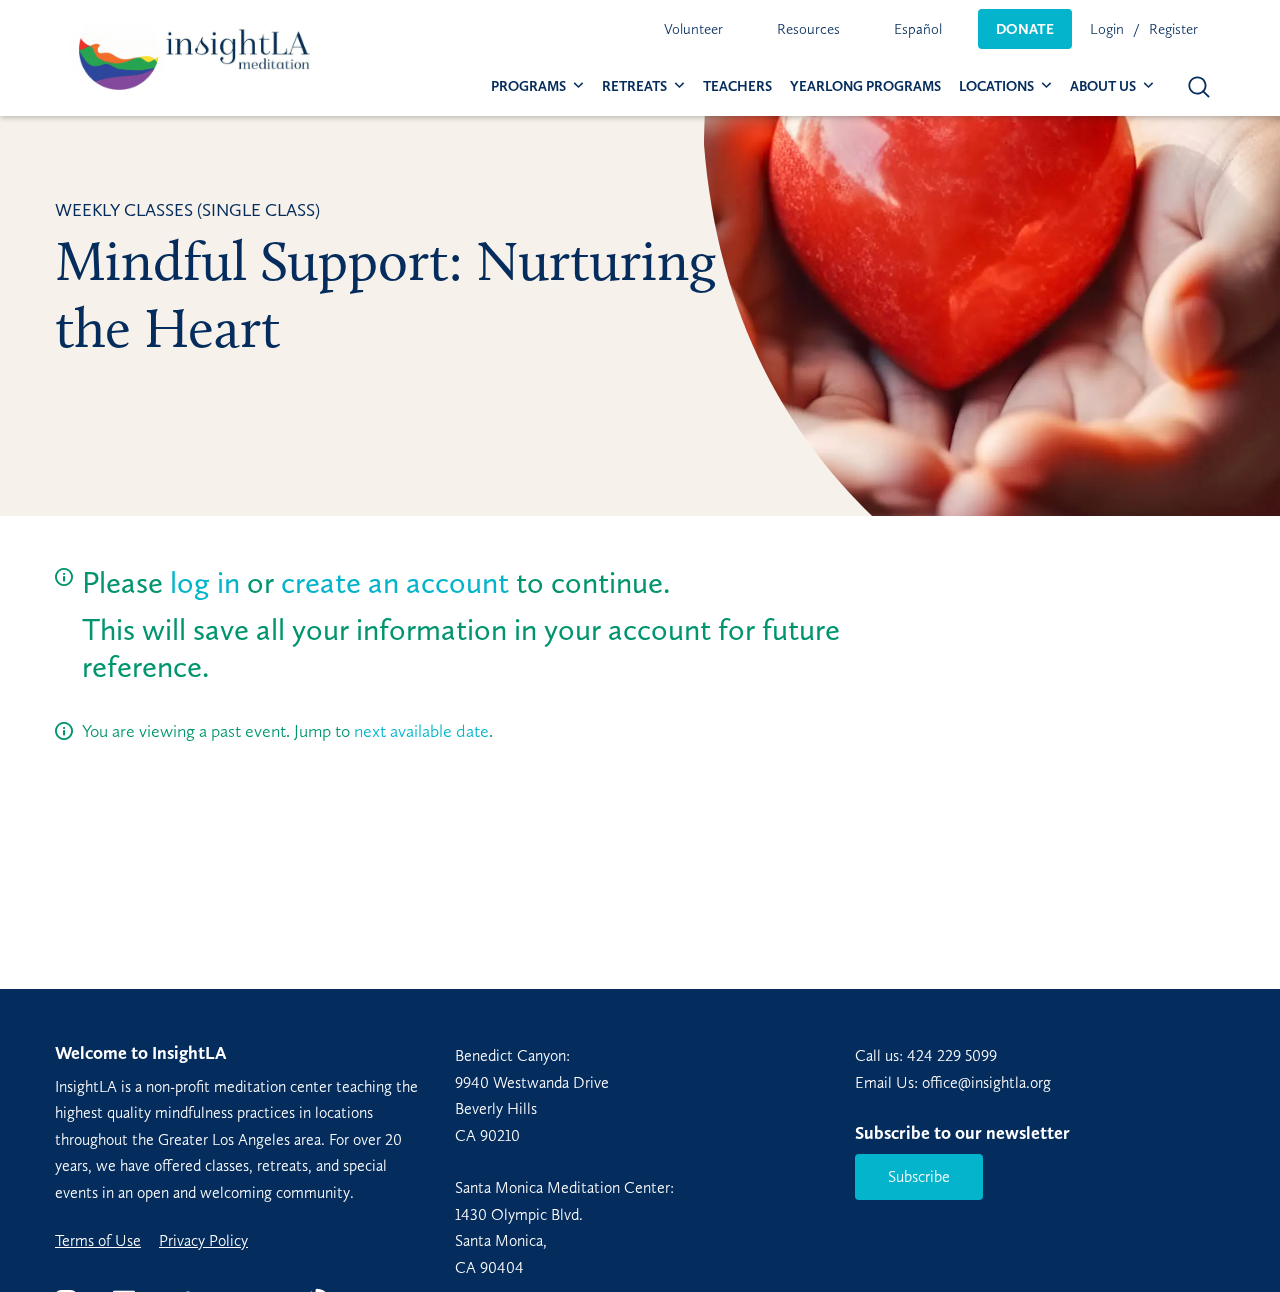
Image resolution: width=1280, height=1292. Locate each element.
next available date (421, 731)
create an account (395, 582)
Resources (808, 29)
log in (205, 582)
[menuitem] (693, 29)
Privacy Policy (203, 1241)
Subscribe (919, 1176)
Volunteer (693, 29)
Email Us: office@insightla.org (953, 1082)
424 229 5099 (952, 1055)
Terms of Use (98, 1241)
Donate (1025, 29)
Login (1107, 29)
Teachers (737, 86)
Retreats (634, 86)
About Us (1103, 86)
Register (1173, 29)
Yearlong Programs (865, 86)
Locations (996, 86)
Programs (528, 86)
